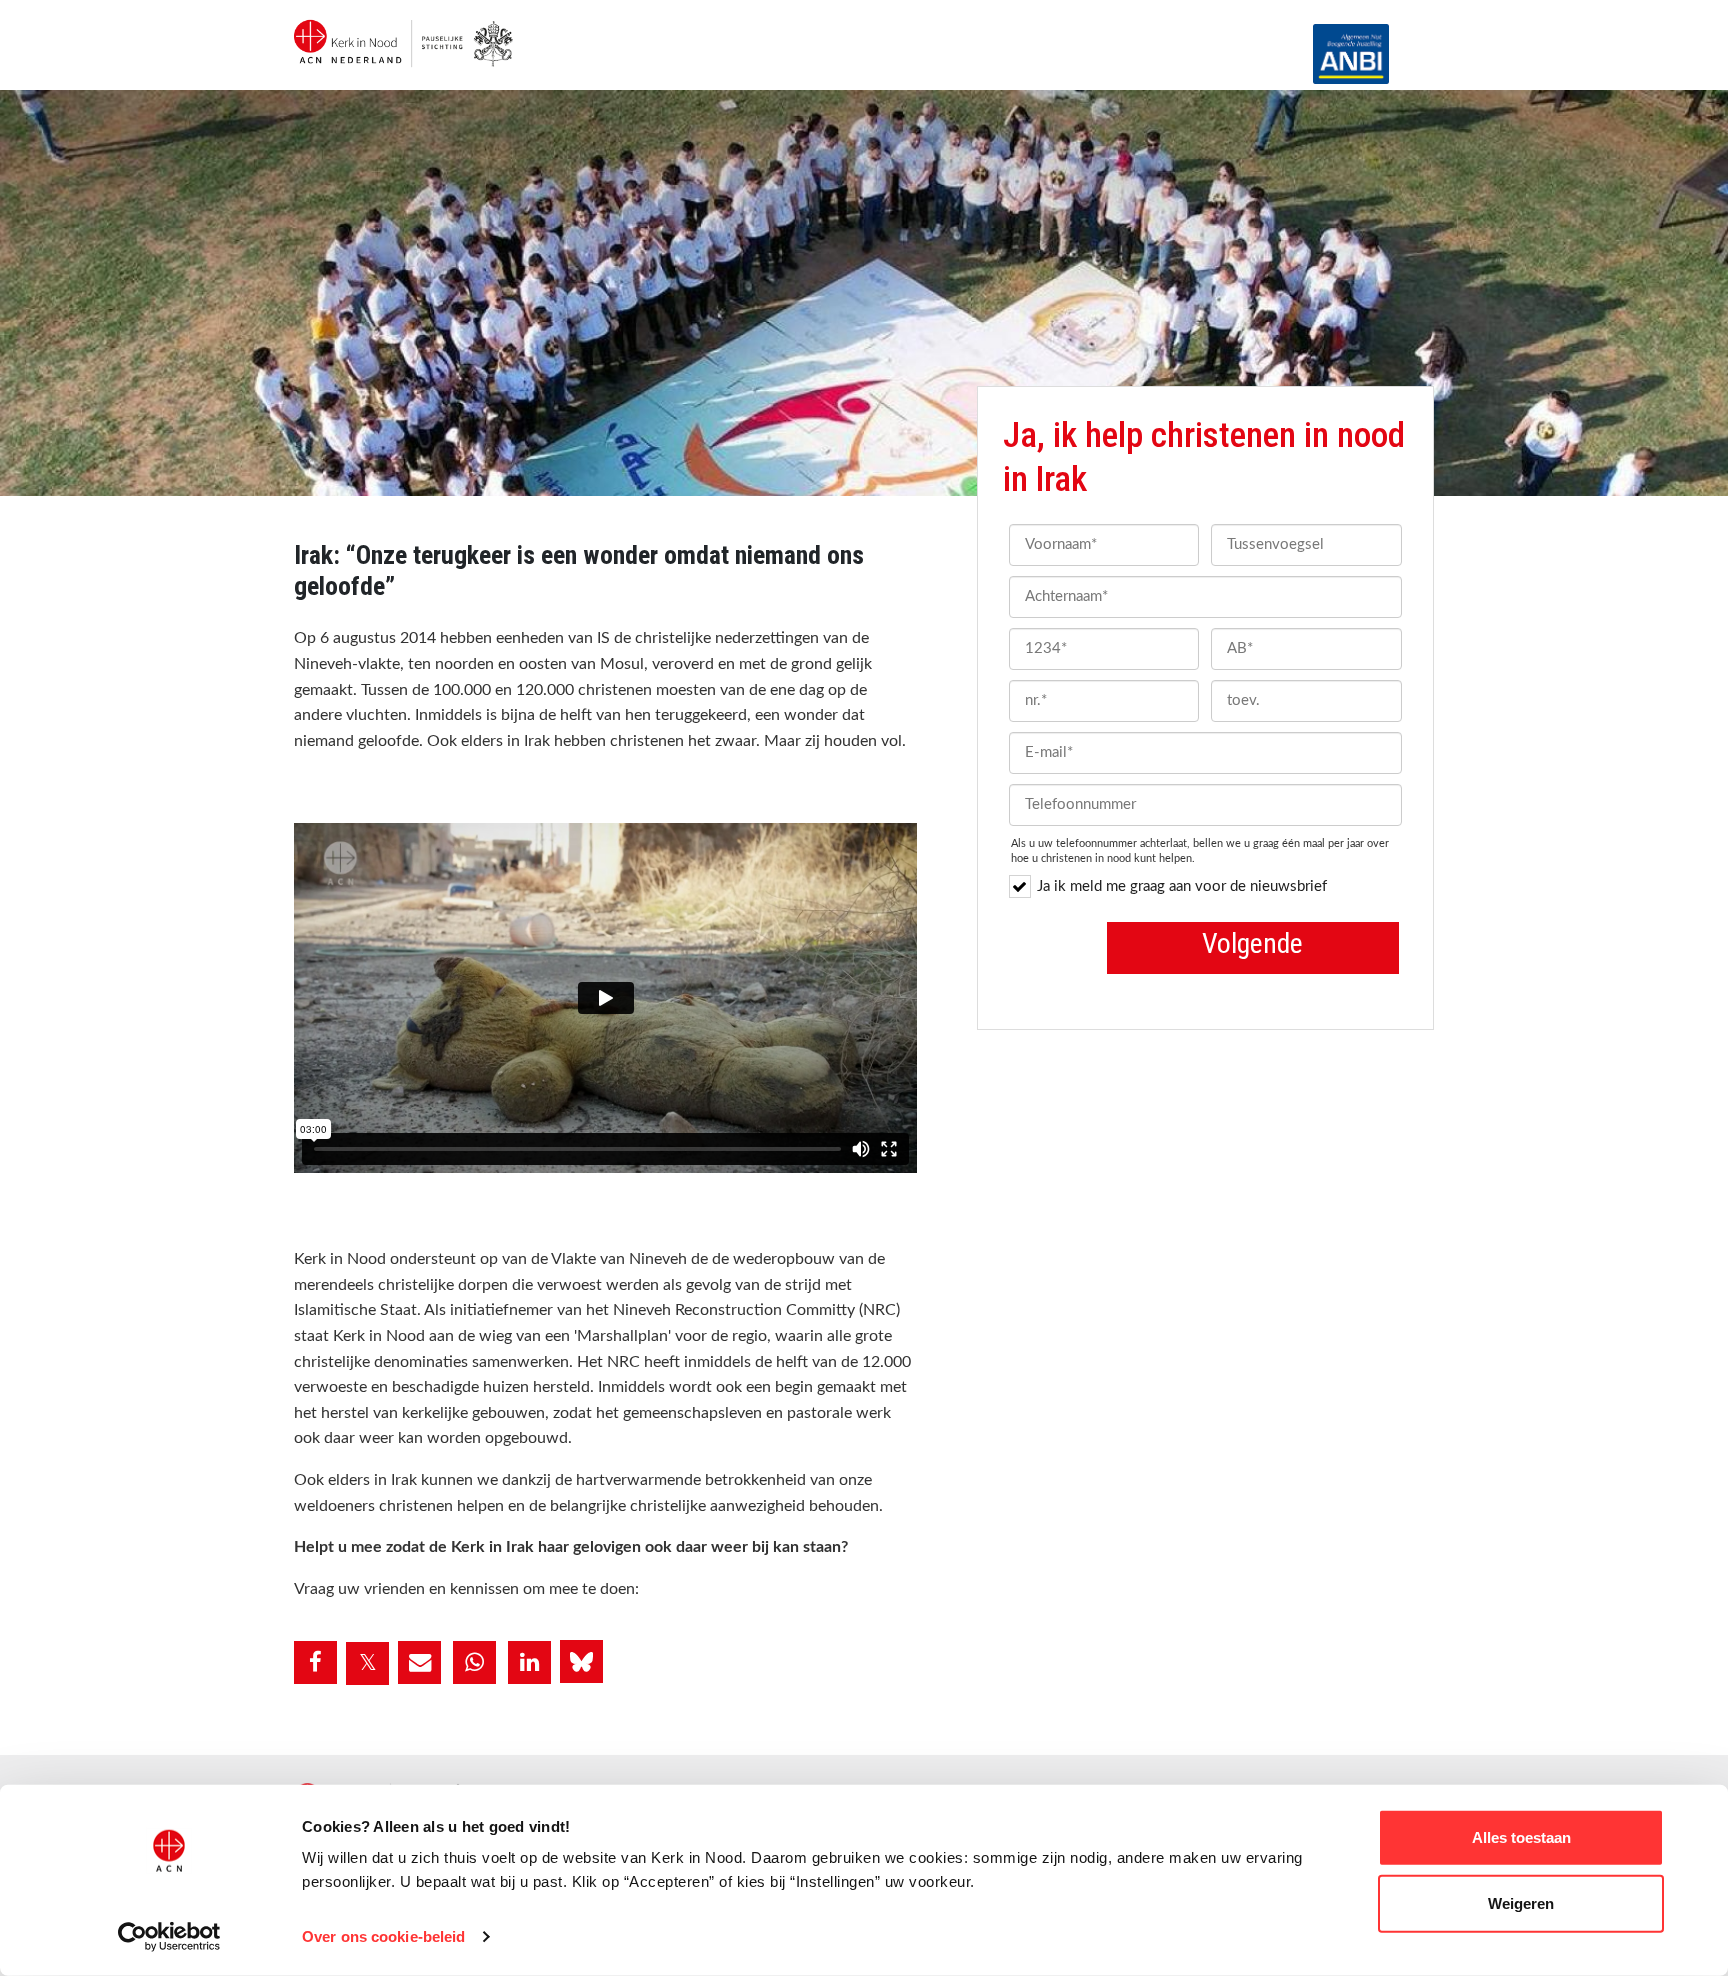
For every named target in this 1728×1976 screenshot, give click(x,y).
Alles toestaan (1521, 1837)
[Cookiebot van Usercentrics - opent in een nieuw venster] (169, 1937)
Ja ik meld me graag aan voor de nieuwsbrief (1182, 886)
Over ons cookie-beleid (383, 1936)
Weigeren (1521, 1902)
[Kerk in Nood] (406, 20)
